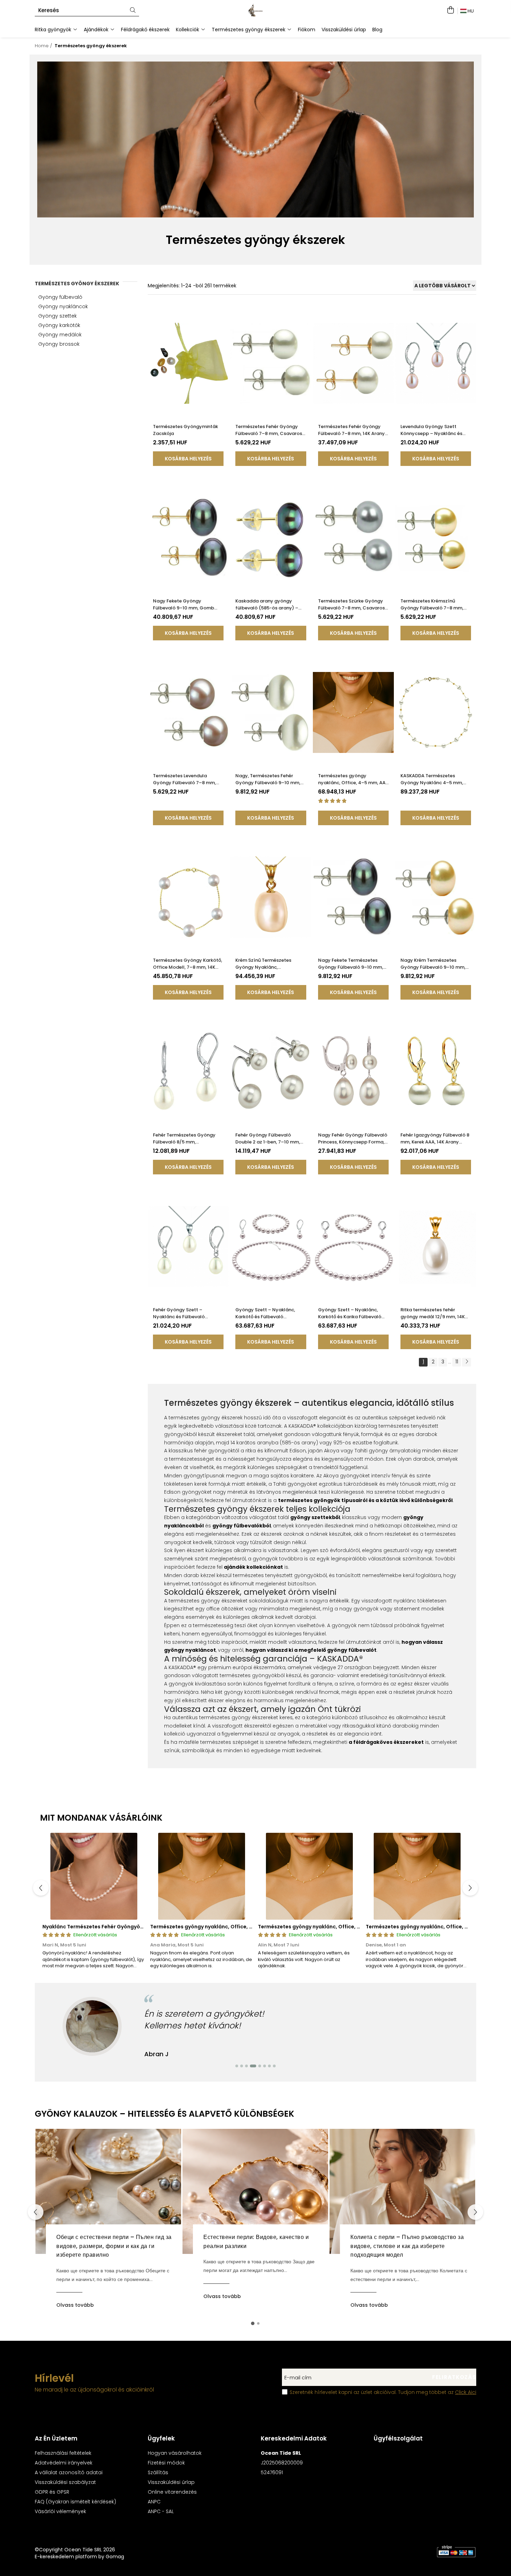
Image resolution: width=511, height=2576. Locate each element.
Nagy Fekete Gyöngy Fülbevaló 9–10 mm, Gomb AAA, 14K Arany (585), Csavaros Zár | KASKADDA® (184, 605)
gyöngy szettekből (315, 1517)
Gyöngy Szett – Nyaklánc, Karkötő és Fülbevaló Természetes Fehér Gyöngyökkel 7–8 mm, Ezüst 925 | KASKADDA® (268, 1313)
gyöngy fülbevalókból (242, 1526)
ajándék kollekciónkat (253, 1567)
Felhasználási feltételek (63, 2453)
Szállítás (158, 2472)
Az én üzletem (56, 2438)
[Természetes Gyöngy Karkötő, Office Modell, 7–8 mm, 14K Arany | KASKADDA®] (188, 897)
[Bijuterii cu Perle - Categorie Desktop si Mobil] (256, 140)
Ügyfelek (161, 2438)
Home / (44, 46)
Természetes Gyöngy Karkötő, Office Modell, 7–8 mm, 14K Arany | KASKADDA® (188, 964)
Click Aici (466, 2392)
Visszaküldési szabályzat (65, 2482)
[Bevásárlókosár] (450, 10)
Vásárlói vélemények (60, 2511)
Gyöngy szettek (58, 316)
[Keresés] (133, 11)
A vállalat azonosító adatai (69, 2472)
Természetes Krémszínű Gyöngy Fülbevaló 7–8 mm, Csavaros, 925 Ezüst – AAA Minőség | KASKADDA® (432, 605)
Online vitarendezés (172, 2492)
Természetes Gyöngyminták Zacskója (185, 430)
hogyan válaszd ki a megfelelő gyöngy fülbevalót (311, 1650)
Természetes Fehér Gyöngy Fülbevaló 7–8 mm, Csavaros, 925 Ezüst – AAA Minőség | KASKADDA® (269, 430)
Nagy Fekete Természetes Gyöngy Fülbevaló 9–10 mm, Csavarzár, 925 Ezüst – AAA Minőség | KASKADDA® (351, 964)
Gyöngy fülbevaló (60, 297)
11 (457, 1362)
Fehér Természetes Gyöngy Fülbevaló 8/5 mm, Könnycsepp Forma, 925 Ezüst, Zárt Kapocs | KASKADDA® (188, 1139)
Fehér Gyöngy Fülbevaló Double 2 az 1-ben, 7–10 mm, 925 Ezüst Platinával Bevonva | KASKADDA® (270, 1139)
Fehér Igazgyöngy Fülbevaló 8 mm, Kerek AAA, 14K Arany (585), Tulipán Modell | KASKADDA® (435, 1139)
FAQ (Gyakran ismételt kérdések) (75, 2502)
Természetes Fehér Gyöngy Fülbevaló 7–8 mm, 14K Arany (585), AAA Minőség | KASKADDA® (351, 430)
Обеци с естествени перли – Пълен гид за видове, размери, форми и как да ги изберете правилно (114, 2246)
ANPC (154, 2502)
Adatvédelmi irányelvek (64, 2463)
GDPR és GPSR (52, 2492)
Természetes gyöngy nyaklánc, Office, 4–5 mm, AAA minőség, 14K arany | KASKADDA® (353, 779)
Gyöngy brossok (59, 344)
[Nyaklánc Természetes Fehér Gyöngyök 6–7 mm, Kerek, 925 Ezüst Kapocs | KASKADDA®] (94, 1876)
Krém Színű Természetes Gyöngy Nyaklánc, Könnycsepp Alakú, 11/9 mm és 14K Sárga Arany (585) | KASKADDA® (270, 964)
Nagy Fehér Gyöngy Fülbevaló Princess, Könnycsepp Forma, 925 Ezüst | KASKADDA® (353, 1139)
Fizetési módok (166, 2463)
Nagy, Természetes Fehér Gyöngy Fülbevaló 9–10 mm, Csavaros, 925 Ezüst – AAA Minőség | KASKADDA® (268, 779)
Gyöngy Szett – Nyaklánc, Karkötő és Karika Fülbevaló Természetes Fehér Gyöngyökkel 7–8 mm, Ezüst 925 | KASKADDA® (350, 1313)
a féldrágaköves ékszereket (386, 1742)
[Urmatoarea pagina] (467, 1362)
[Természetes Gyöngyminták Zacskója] (188, 363)
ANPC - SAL (161, 2511)
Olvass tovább (75, 2305)
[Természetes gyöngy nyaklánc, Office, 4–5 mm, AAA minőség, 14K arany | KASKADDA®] (353, 712)
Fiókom (307, 30)
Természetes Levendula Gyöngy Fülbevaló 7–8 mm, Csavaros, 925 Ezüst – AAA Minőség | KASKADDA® (184, 779)
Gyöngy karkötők (59, 325)
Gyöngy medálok (60, 335)
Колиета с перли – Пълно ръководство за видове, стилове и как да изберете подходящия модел (407, 2246)
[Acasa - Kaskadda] (255, 10)
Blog (377, 30)
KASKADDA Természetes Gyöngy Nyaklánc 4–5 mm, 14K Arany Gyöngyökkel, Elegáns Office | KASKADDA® (432, 779)
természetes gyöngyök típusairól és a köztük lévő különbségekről (365, 1500)
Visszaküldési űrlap (344, 30)
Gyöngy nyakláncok (63, 306)
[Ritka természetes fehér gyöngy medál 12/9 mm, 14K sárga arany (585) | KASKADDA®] (436, 1246)
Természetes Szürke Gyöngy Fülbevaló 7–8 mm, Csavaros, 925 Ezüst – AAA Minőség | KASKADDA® (352, 605)
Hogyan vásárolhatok (175, 2453)
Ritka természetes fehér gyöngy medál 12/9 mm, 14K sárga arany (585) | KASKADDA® (433, 1313)
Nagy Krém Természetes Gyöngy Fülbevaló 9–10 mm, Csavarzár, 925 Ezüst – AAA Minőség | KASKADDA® (433, 964)
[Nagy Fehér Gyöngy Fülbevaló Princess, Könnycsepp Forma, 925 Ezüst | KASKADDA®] (353, 1072)
